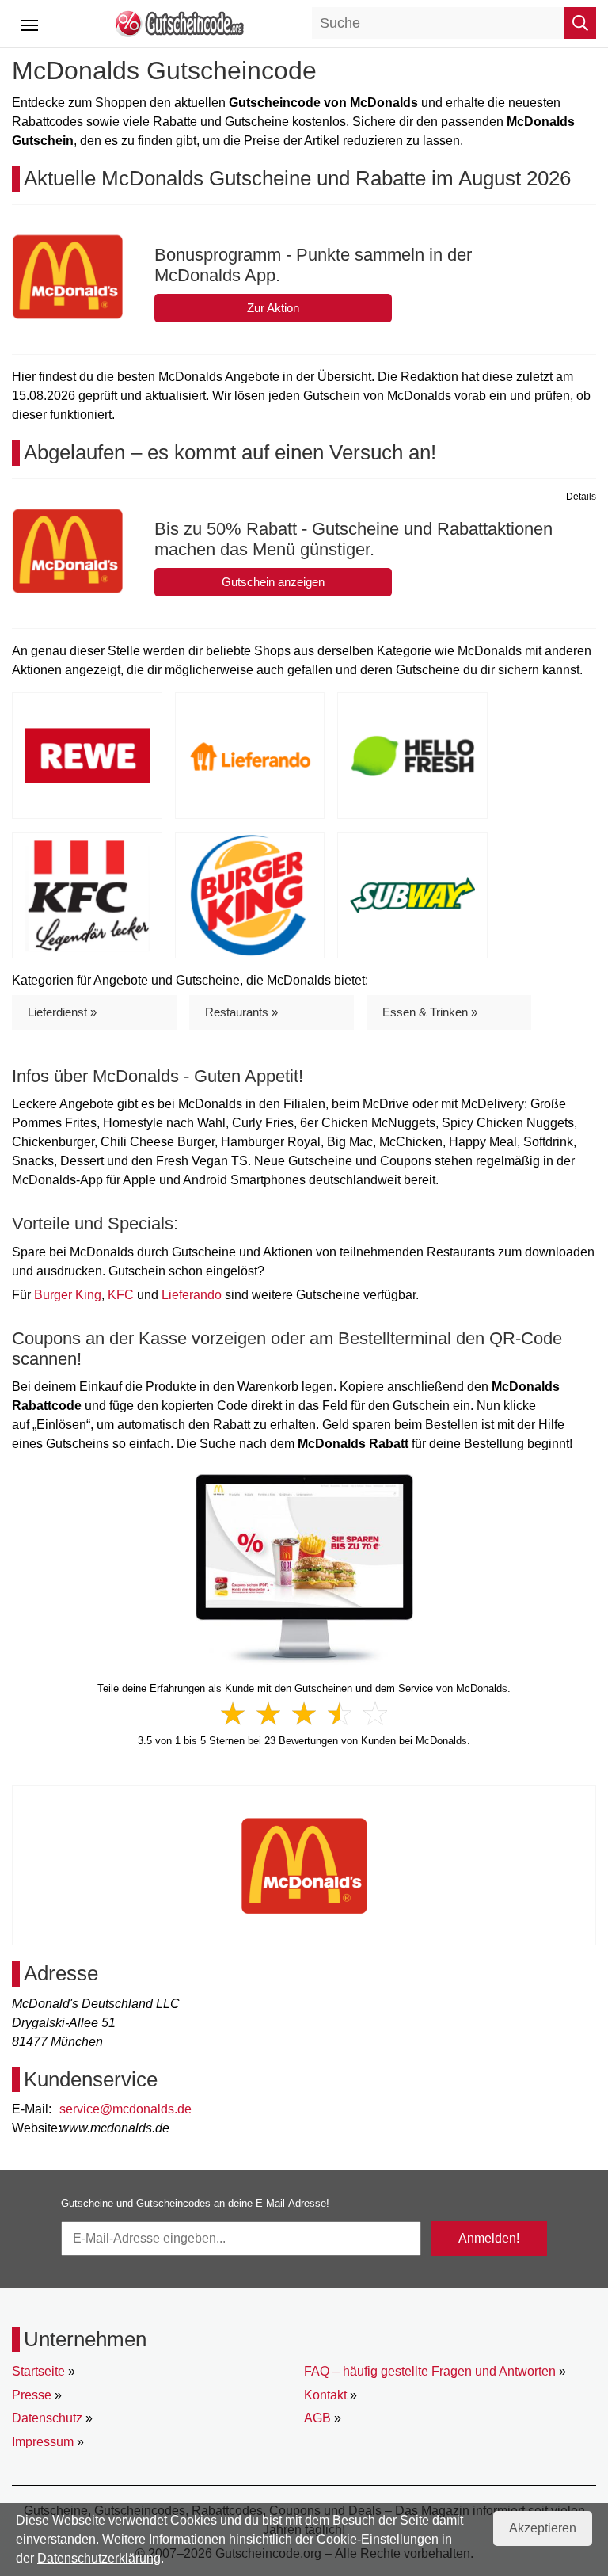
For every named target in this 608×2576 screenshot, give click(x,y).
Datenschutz (47, 2418)
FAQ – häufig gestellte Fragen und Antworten (430, 2371)
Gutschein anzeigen (273, 582)
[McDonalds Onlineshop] (304, 1569)
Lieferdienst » (62, 1012)
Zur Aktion (273, 308)
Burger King (68, 1295)
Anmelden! (489, 2238)
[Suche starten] (580, 23)
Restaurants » (241, 1012)
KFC (121, 1295)
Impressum (43, 2442)
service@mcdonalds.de (125, 2109)
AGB (317, 2418)
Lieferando (192, 1295)
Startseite (38, 2371)
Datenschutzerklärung (99, 2558)
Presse (32, 2395)
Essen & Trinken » (430, 1012)
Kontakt (325, 2395)
